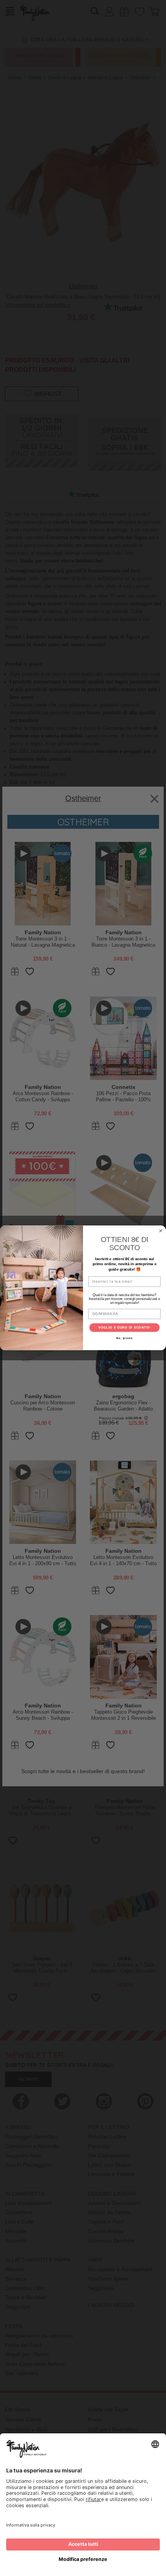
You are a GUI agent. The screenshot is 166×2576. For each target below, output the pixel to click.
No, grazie (124, 1339)
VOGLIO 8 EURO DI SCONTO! (125, 1328)
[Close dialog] (161, 1231)
